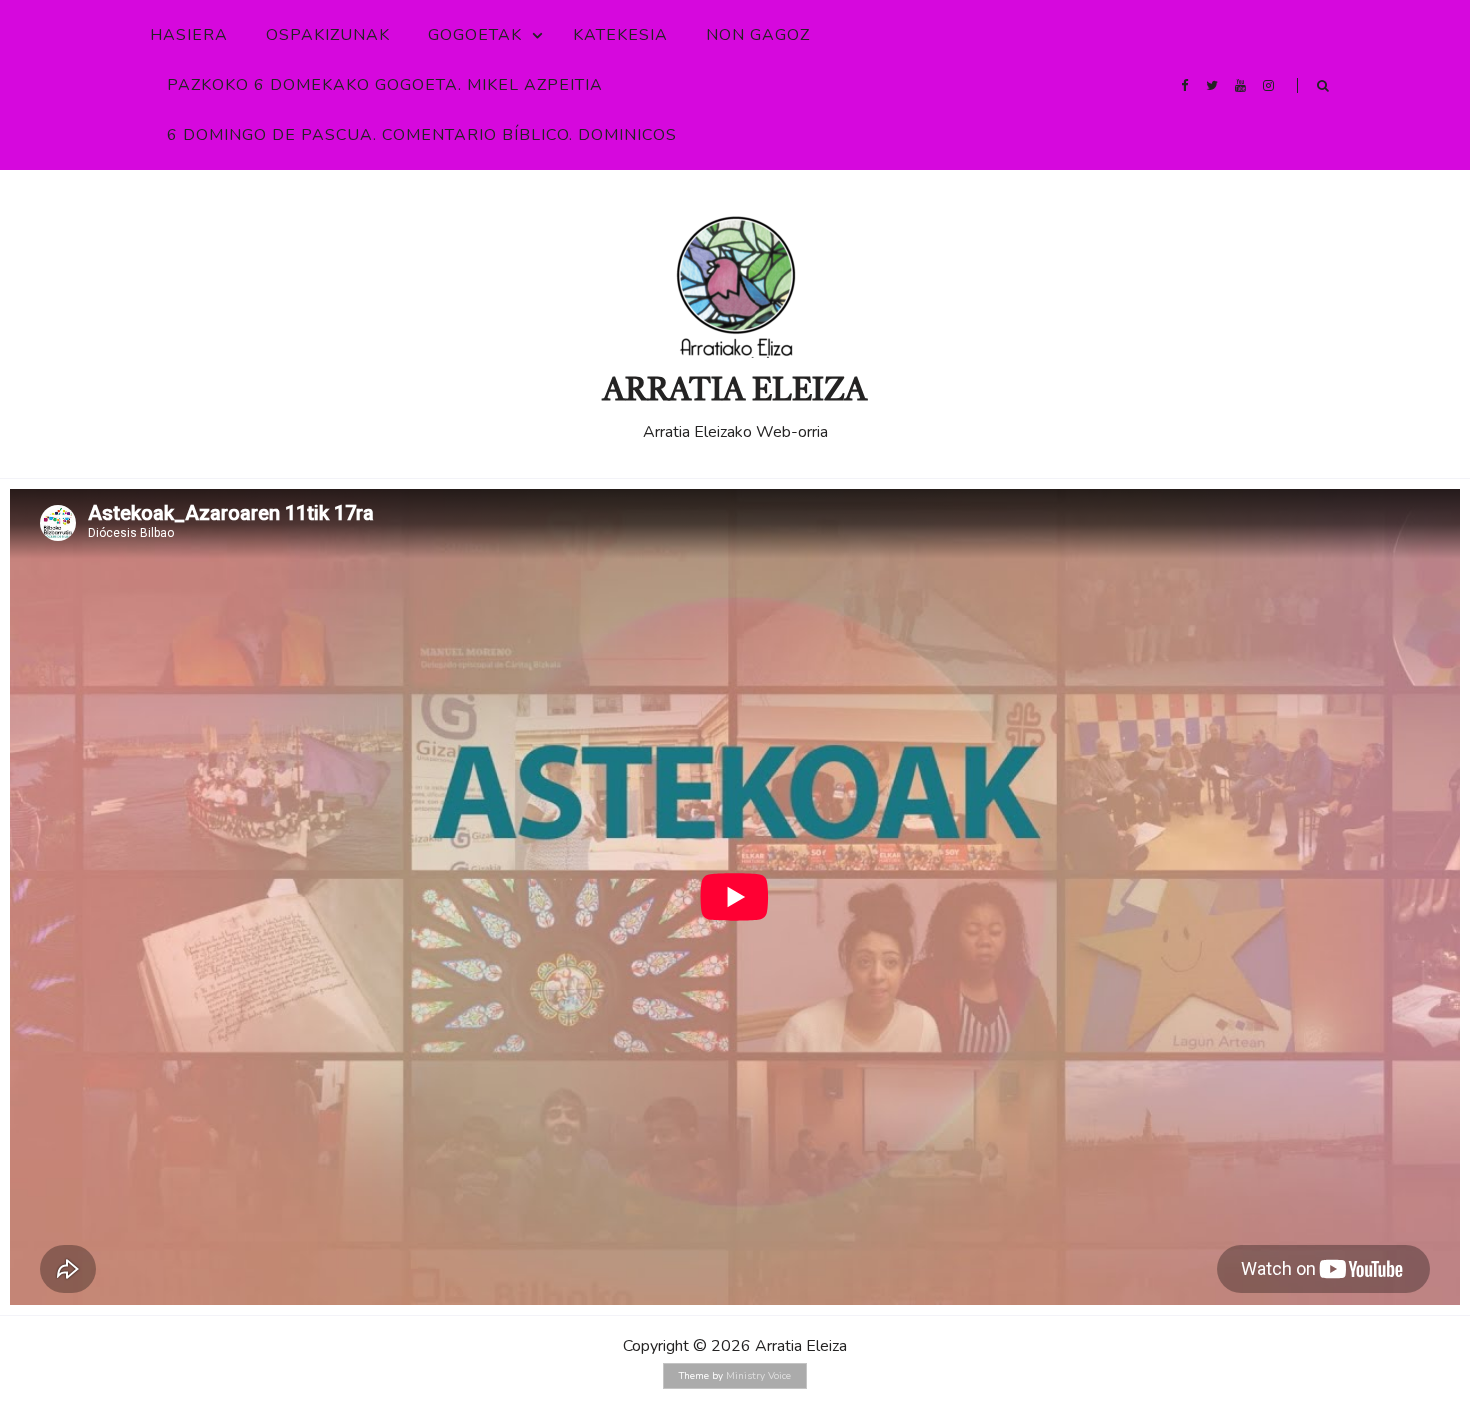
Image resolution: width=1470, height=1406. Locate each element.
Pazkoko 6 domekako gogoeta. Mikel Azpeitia (385, 85)
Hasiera (189, 35)
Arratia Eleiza (735, 392)
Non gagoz (758, 35)
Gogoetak (475, 35)
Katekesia (620, 35)
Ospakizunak (328, 35)
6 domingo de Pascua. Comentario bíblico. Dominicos (422, 135)
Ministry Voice (758, 1376)
